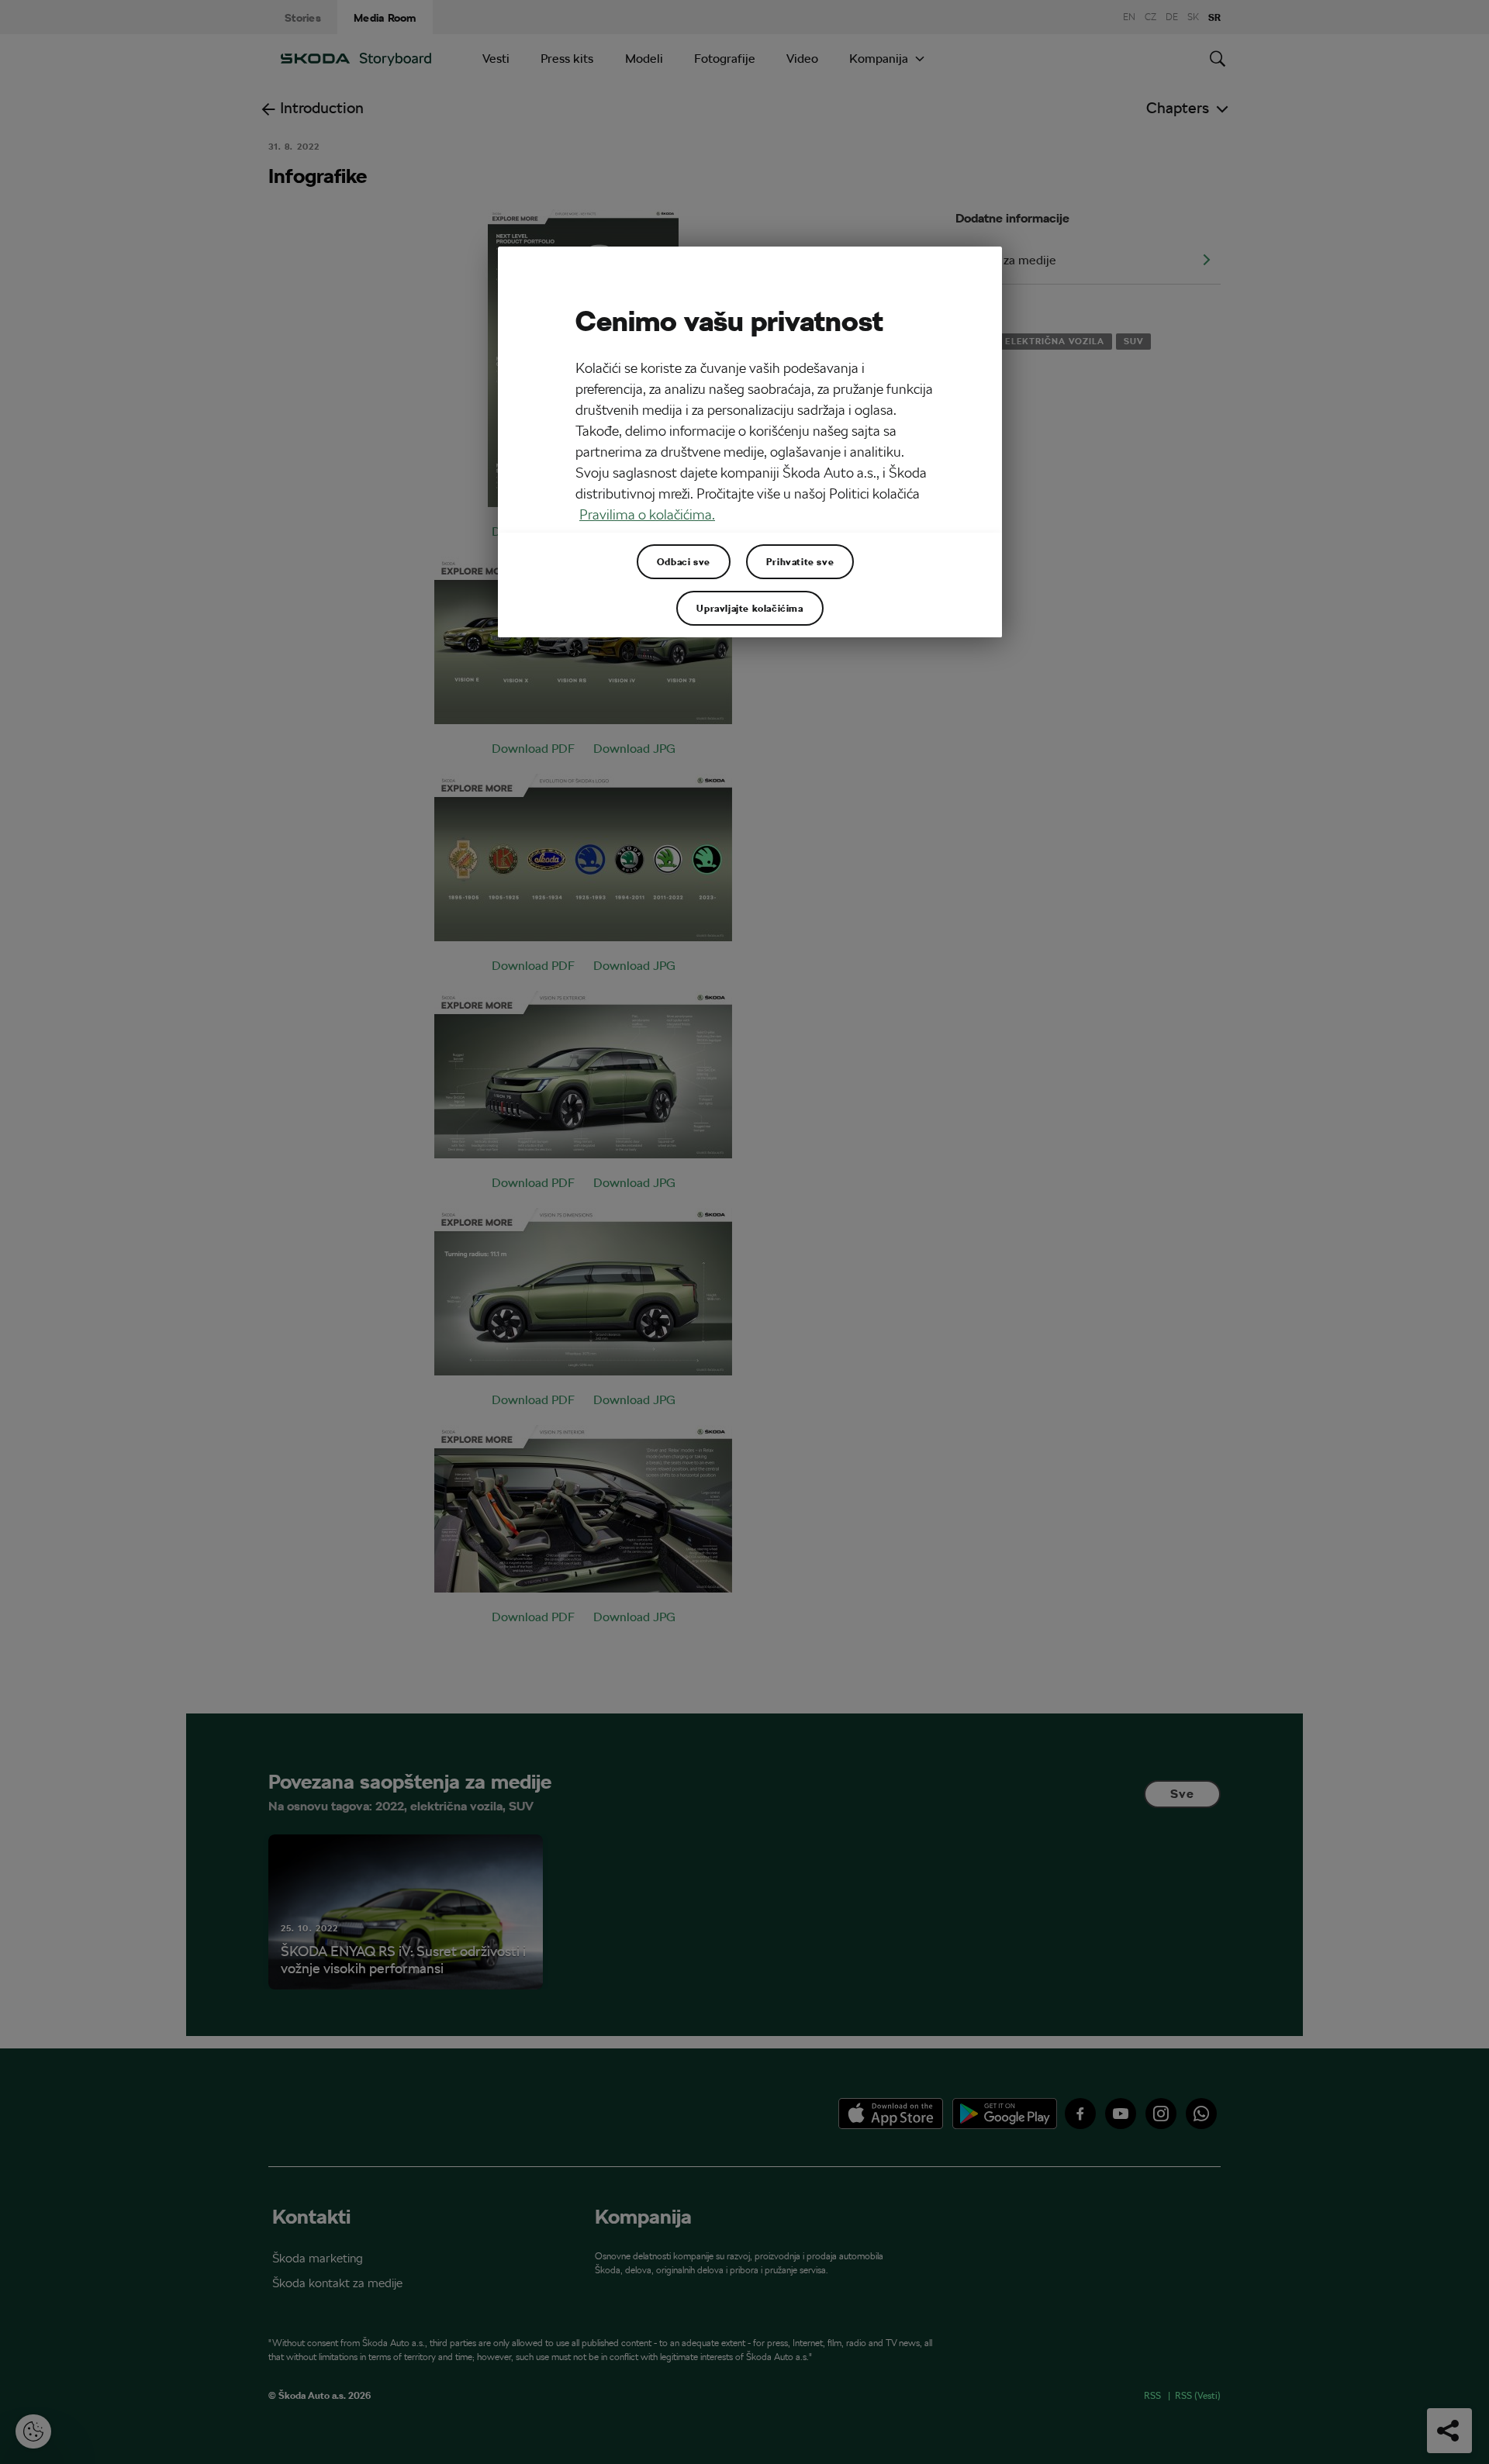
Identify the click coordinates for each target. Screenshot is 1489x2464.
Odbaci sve (684, 561)
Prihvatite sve (800, 561)
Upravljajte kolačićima (750, 608)
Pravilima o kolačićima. (647, 514)
